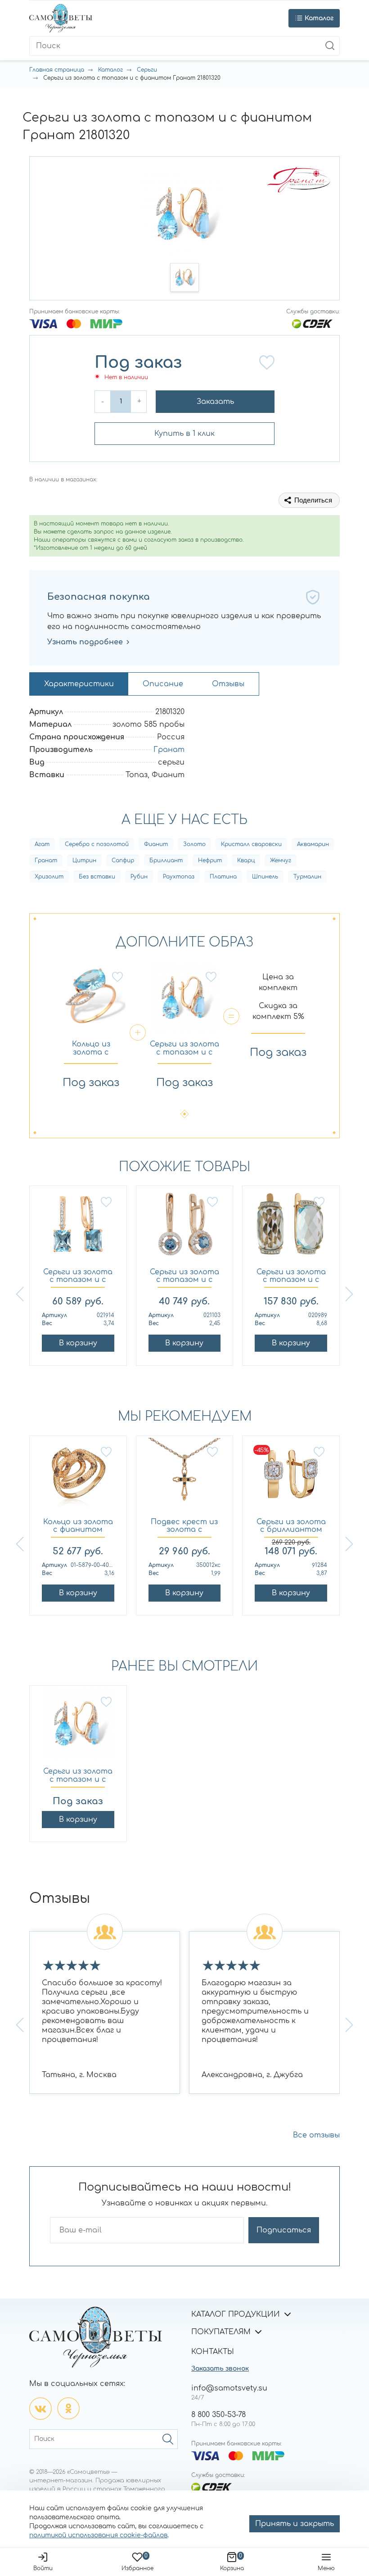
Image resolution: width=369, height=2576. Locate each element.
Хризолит (49, 877)
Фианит (156, 844)
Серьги (147, 70)
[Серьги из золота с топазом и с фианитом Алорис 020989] (291, 1229)
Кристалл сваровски (251, 844)
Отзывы (228, 684)
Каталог (110, 70)
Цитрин (84, 860)
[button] (184, 277)
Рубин (139, 877)
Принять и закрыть (295, 2524)
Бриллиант (166, 860)
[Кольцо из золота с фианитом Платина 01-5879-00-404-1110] (78, 1478)
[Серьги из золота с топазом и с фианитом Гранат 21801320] (78, 1728)
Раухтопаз (179, 877)
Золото (194, 844)
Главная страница (57, 70)
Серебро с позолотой (97, 844)
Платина (223, 877)
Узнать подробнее (85, 642)
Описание (163, 684)
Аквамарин (313, 844)
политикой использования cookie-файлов (98, 2535)
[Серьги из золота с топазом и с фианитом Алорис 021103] (185, 1229)
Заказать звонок (220, 2369)
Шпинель (265, 877)
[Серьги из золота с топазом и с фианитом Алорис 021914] (78, 1229)
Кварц (246, 860)
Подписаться (284, 2230)
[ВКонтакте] (40, 2408)
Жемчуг (281, 860)
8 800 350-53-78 (218, 2415)
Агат (42, 844)
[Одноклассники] (68, 2408)
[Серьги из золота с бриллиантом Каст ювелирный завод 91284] (291, 1478)
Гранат (169, 750)
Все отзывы (316, 2135)
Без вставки (97, 877)
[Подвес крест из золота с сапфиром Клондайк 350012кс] (185, 1478)
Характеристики (79, 684)
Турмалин (307, 877)
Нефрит (210, 860)
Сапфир (123, 860)
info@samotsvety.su (229, 2388)
